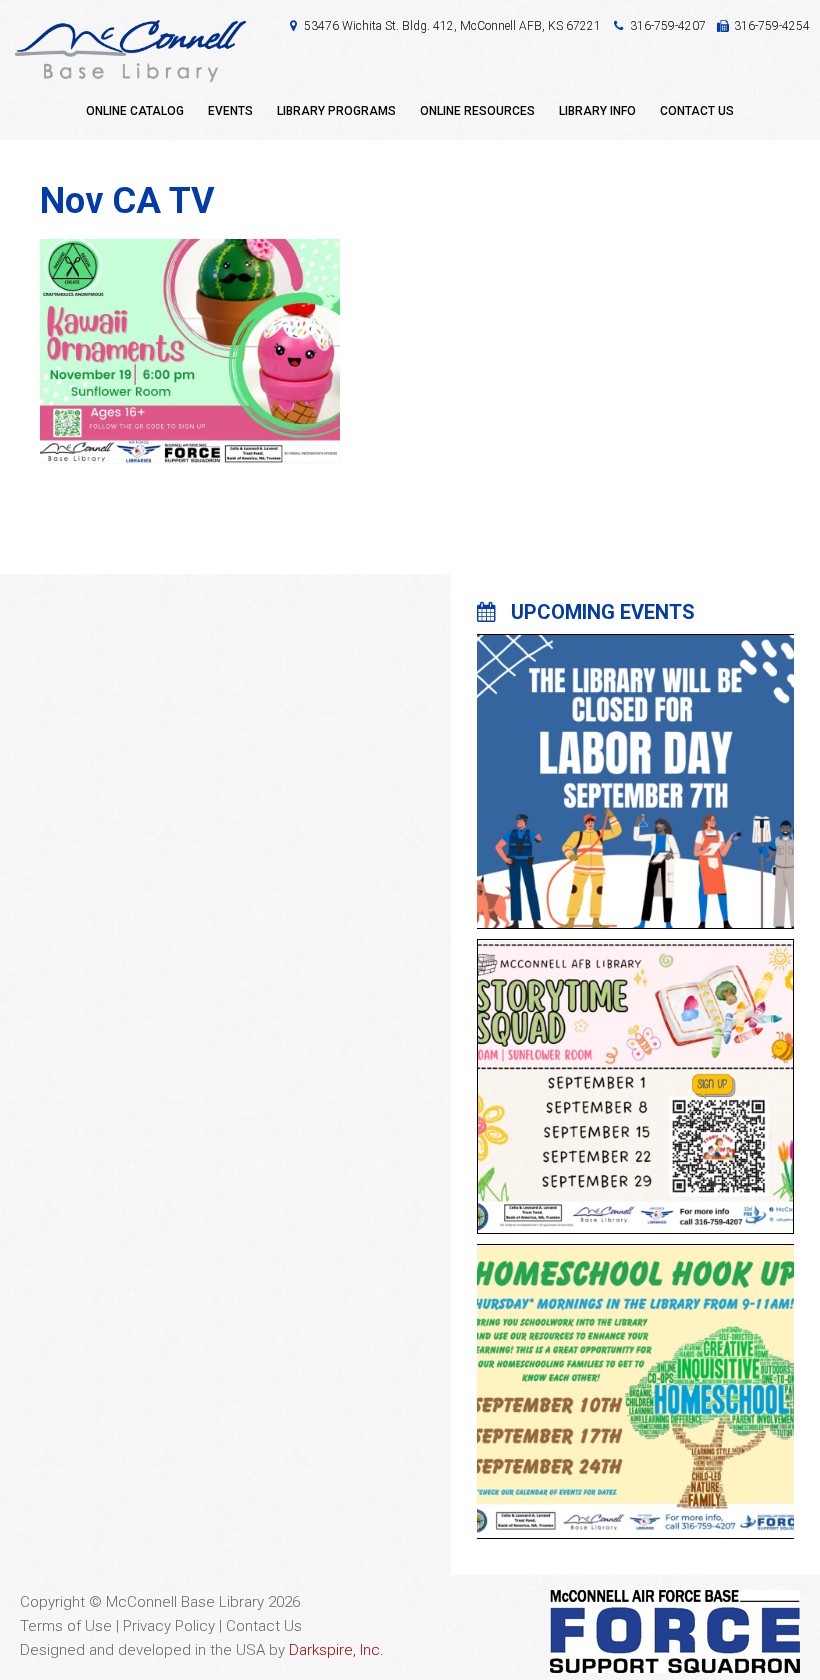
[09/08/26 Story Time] (635, 1074)
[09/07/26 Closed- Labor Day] (635, 769)
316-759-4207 (668, 26)
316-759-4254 (772, 26)
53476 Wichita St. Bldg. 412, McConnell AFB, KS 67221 (452, 26)
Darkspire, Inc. (336, 1650)
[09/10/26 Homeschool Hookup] (635, 1379)
